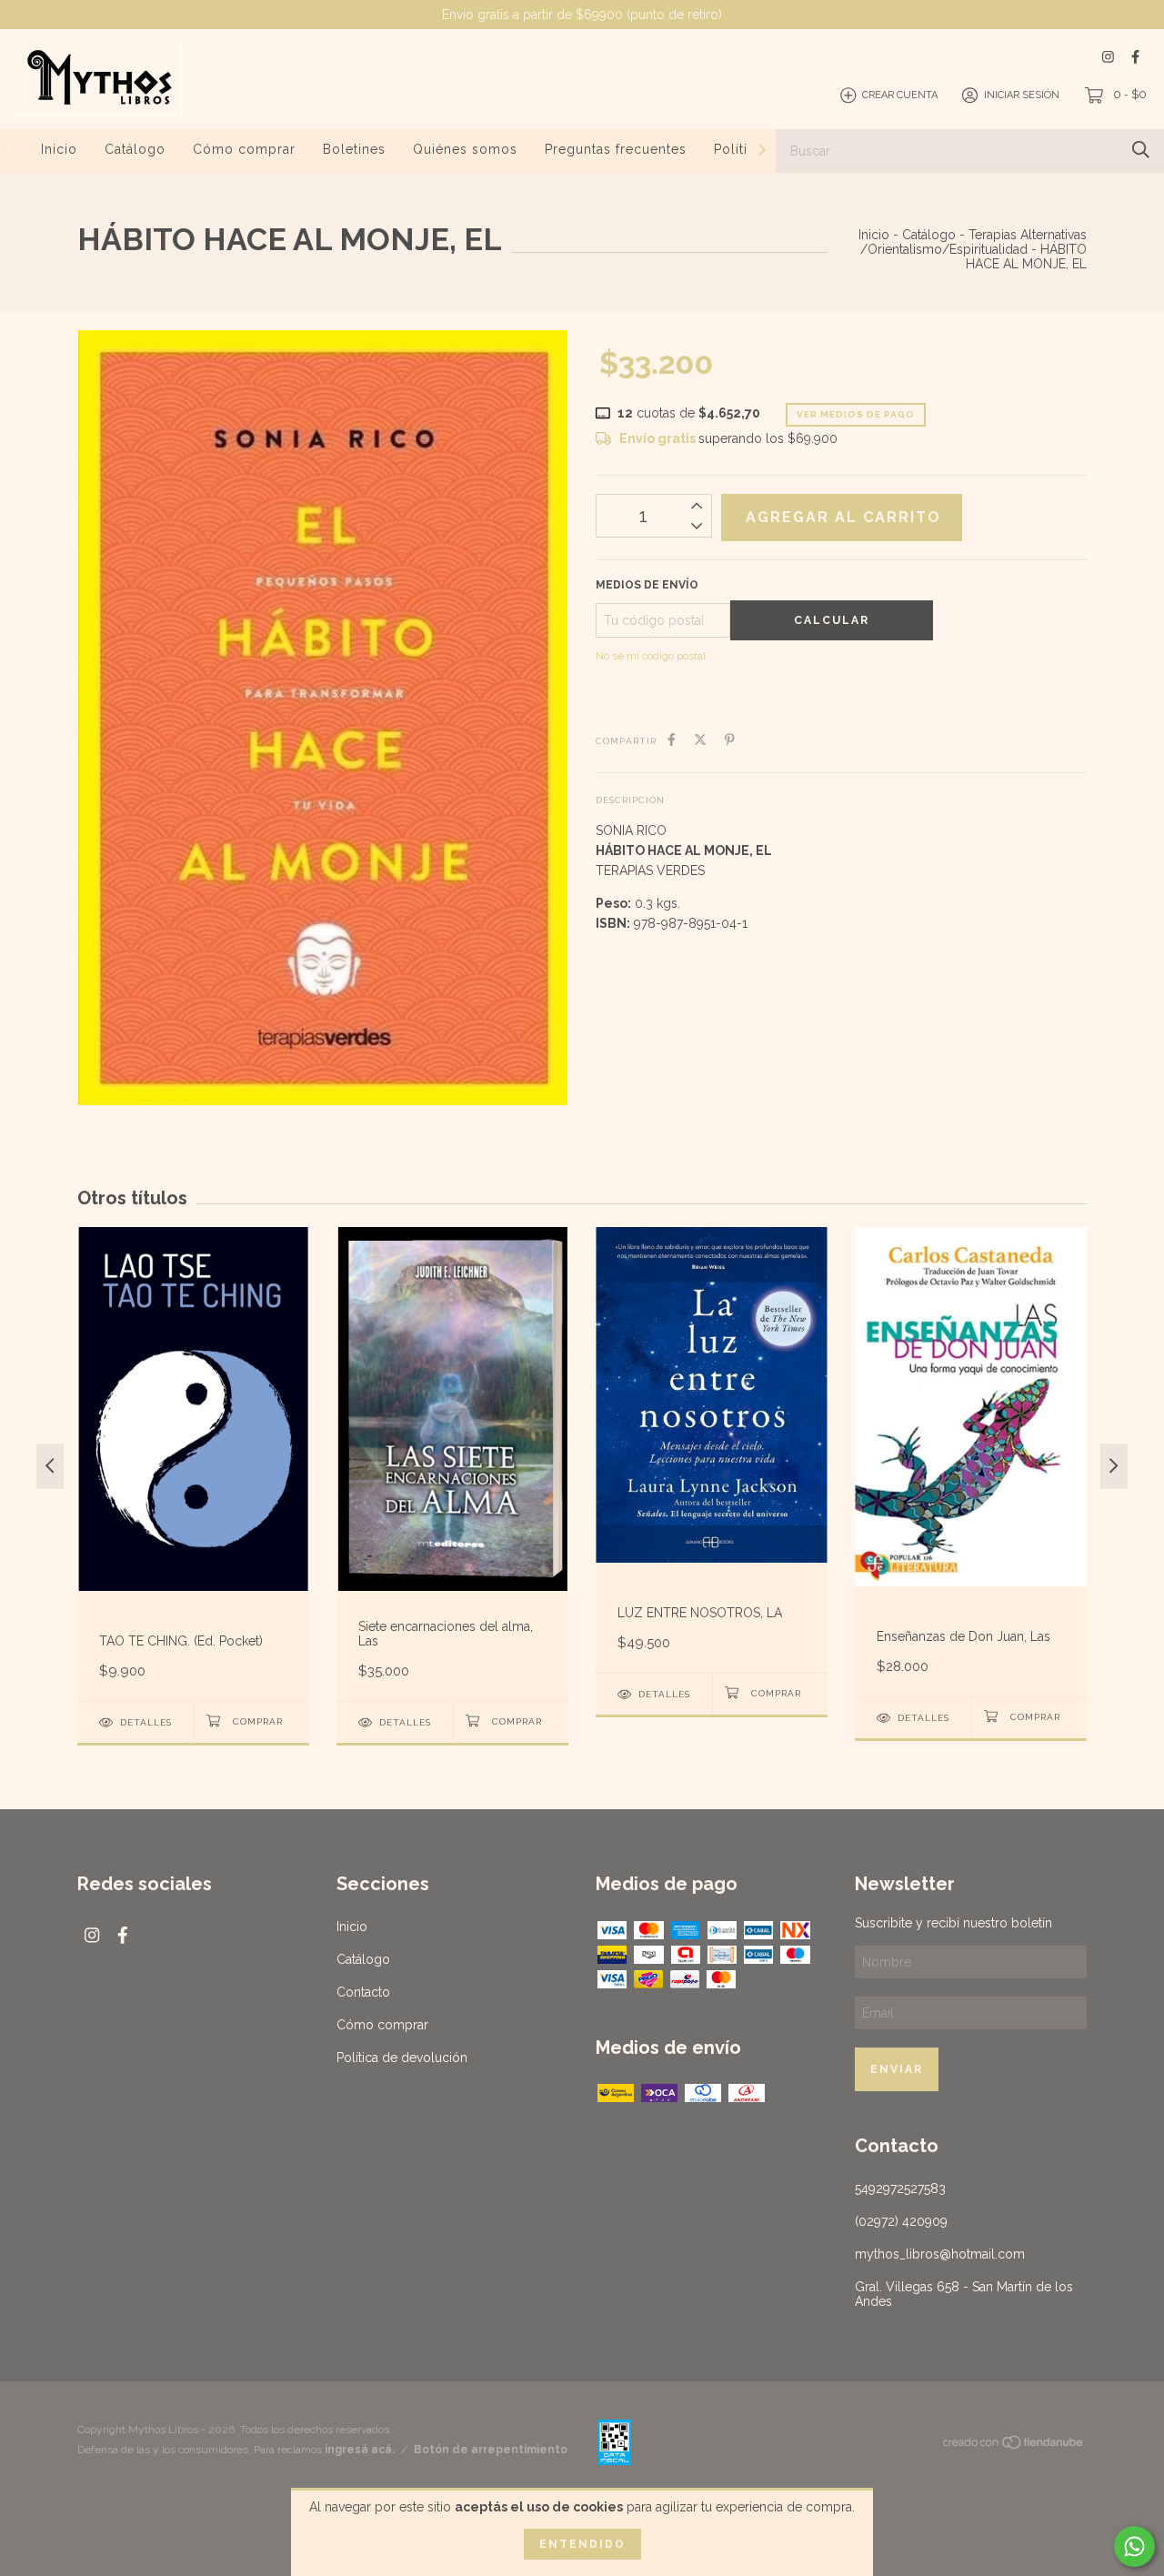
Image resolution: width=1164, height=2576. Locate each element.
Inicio (59, 149)
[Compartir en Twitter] (700, 740)
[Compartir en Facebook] (672, 740)
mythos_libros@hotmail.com (940, 2254)
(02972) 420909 (901, 2221)
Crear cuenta (900, 95)
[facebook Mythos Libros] (1135, 57)
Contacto (363, 1992)
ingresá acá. (360, 2450)
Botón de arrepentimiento (491, 2450)
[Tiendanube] (1014, 2446)
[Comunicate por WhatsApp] (1134, 2546)
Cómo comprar (244, 149)
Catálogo (135, 149)
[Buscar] (1141, 150)
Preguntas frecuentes (616, 149)
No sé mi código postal (651, 656)
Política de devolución (402, 2058)
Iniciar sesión (1022, 95)
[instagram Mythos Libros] (1108, 57)
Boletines (354, 149)
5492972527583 (900, 2189)
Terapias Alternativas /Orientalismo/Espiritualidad (973, 242)
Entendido (582, 2544)
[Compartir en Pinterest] (730, 740)
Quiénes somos (465, 149)
